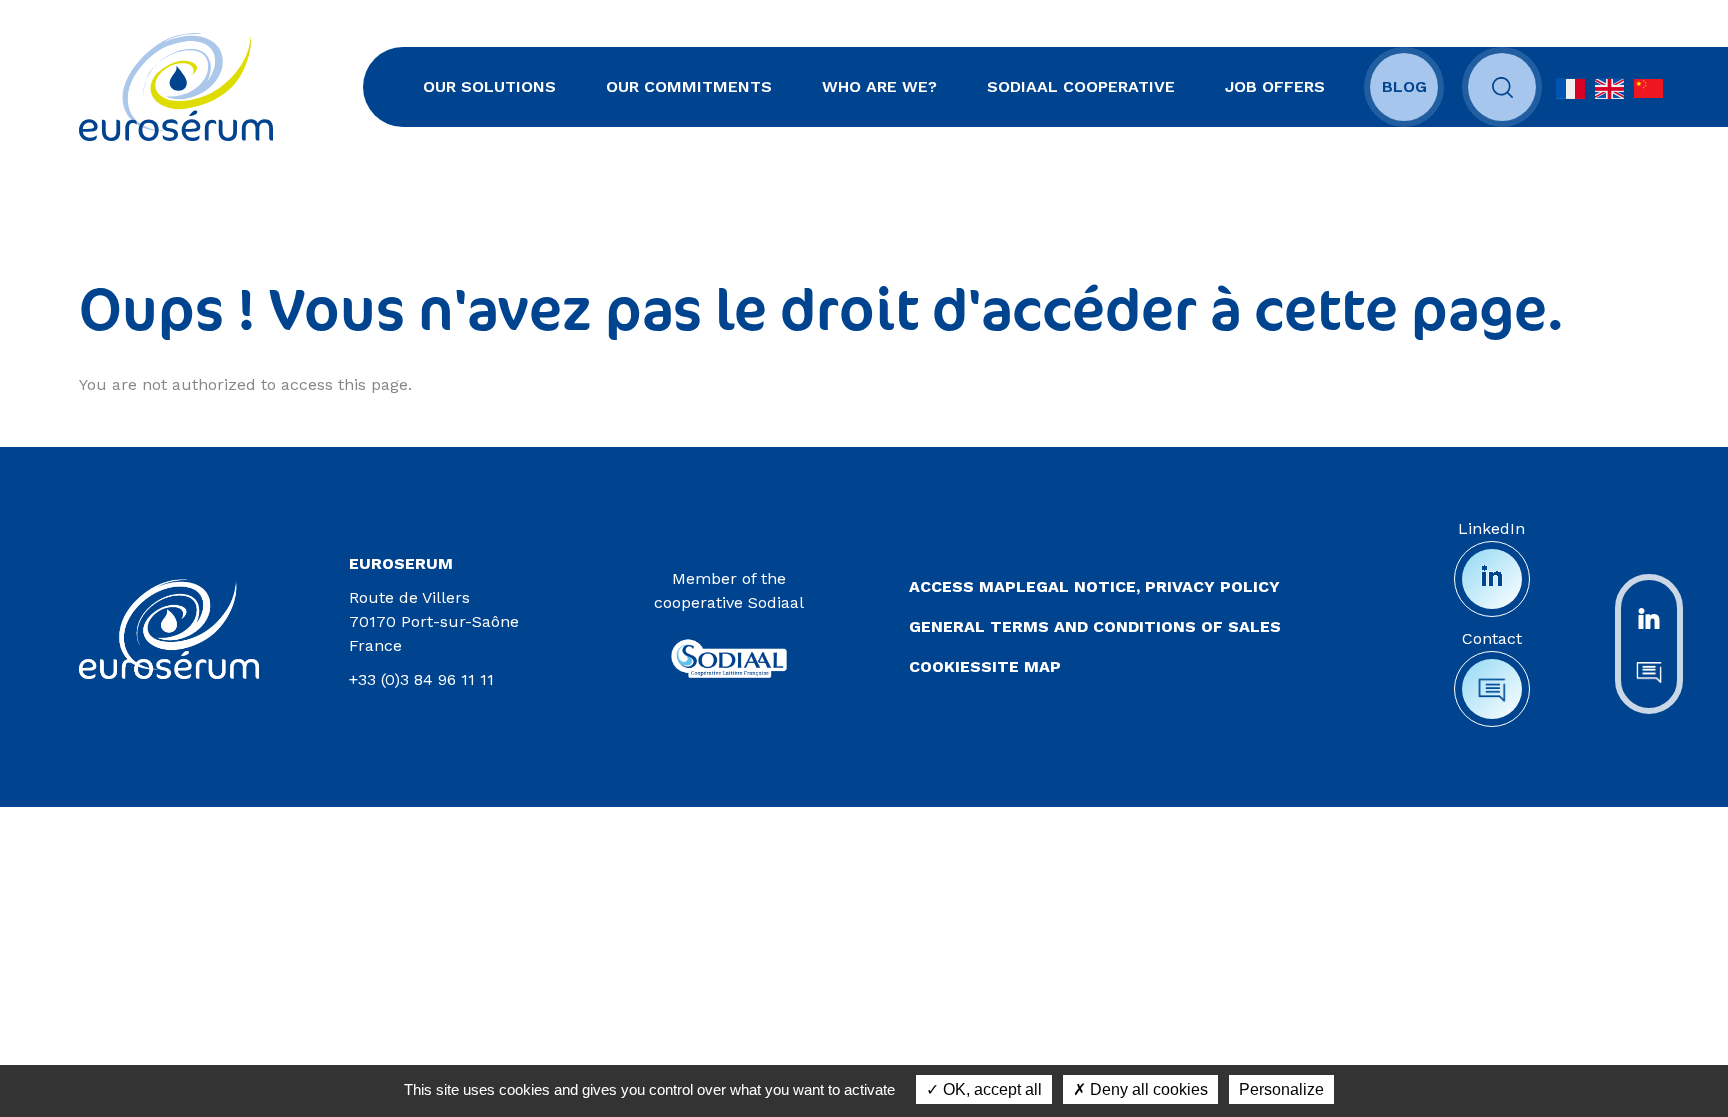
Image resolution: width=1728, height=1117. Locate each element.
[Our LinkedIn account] (1649, 617)
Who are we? (879, 86)
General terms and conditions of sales (1095, 626)
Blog (1404, 86)
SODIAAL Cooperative (1081, 86)
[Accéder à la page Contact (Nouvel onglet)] (1492, 689)
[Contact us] (1649, 671)
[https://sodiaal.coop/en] (729, 651)
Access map (962, 586)
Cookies (945, 666)
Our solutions (489, 86)
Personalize (1281, 1089)
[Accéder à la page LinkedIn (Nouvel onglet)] (1492, 579)
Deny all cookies (1147, 1089)
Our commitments (689, 86)
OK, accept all (990, 1089)
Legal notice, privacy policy (1148, 586)
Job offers (1275, 86)
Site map (1021, 666)
